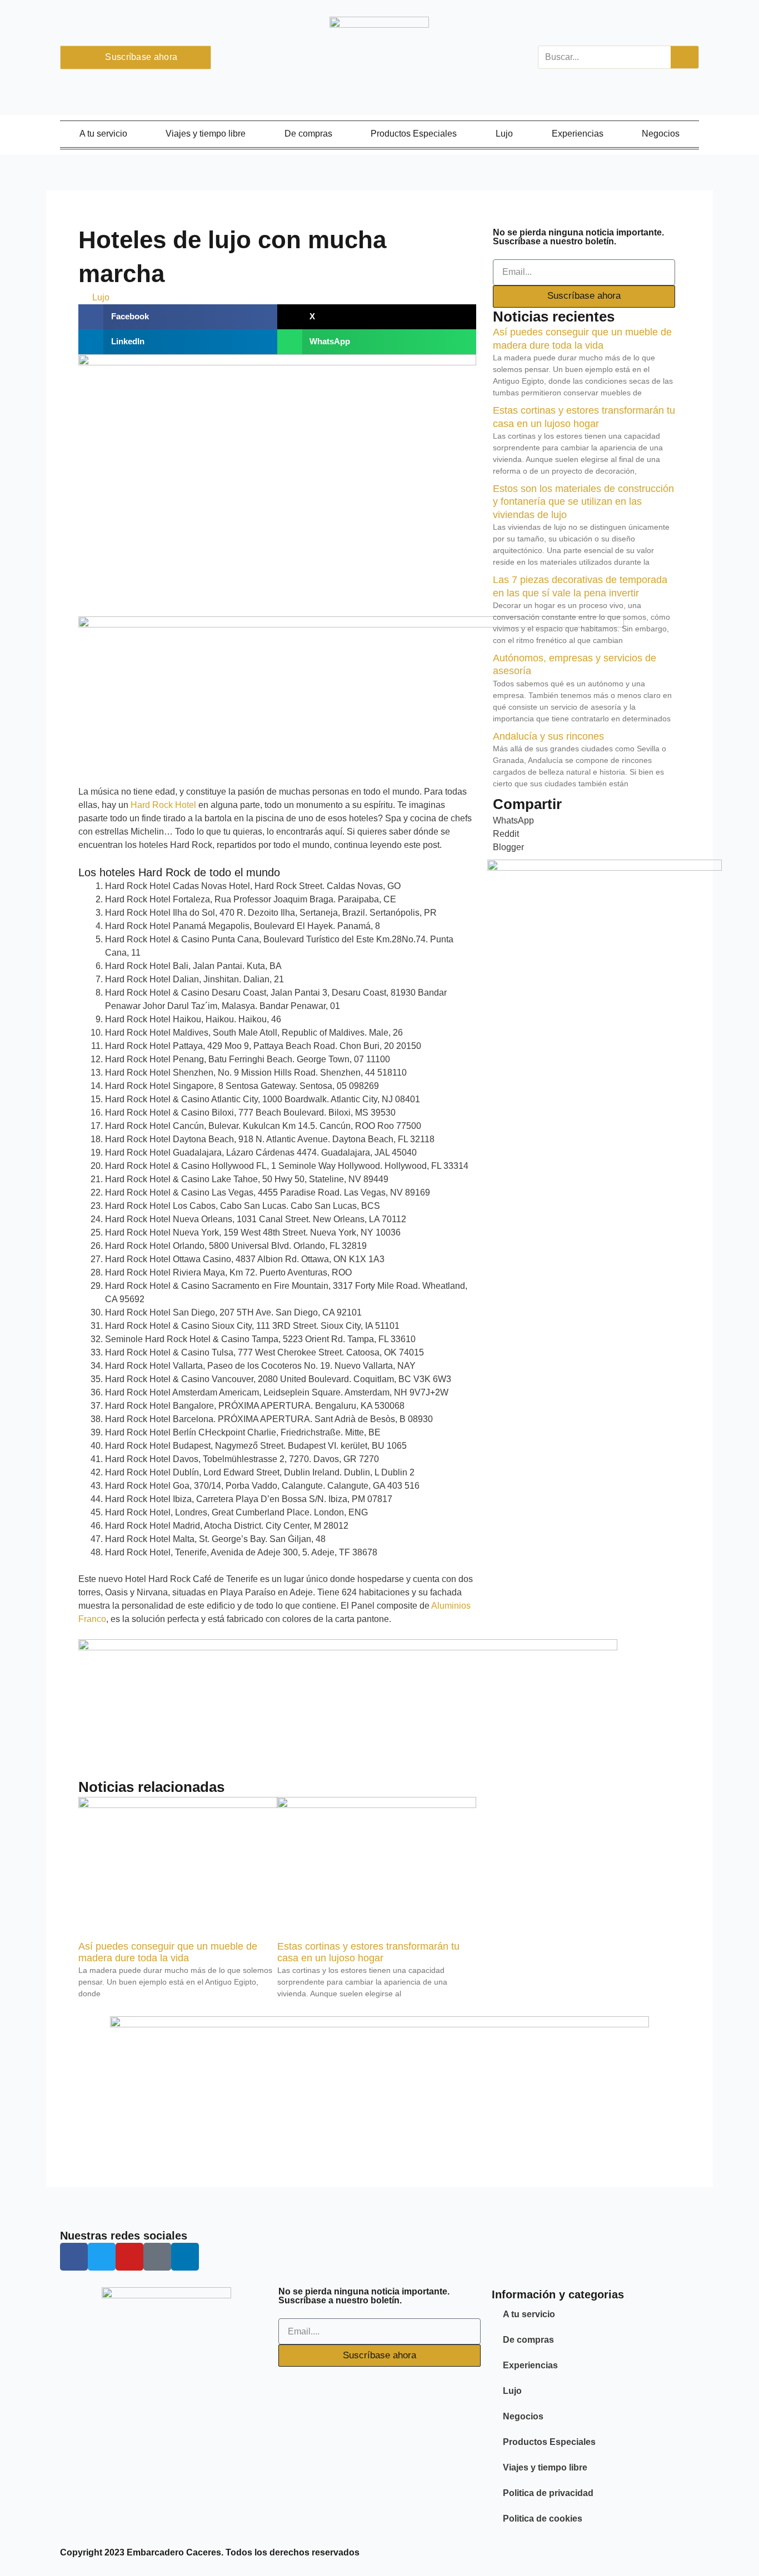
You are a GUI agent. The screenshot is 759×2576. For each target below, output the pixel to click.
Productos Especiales (414, 134)
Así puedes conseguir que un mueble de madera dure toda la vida (168, 1952)
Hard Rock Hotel (162, 805)
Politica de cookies (543, 2519)
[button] (178, 317)
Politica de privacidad (548, 2493)
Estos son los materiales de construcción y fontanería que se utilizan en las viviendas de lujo (583, 502)
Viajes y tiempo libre (206, 134)
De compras (308, 134)
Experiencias (578, 134)
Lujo (504, 134)
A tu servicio (103, 134)
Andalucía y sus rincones (548, 736)
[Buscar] (685, 57)
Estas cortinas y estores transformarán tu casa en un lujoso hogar (368, 1952)
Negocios (661, 134)
